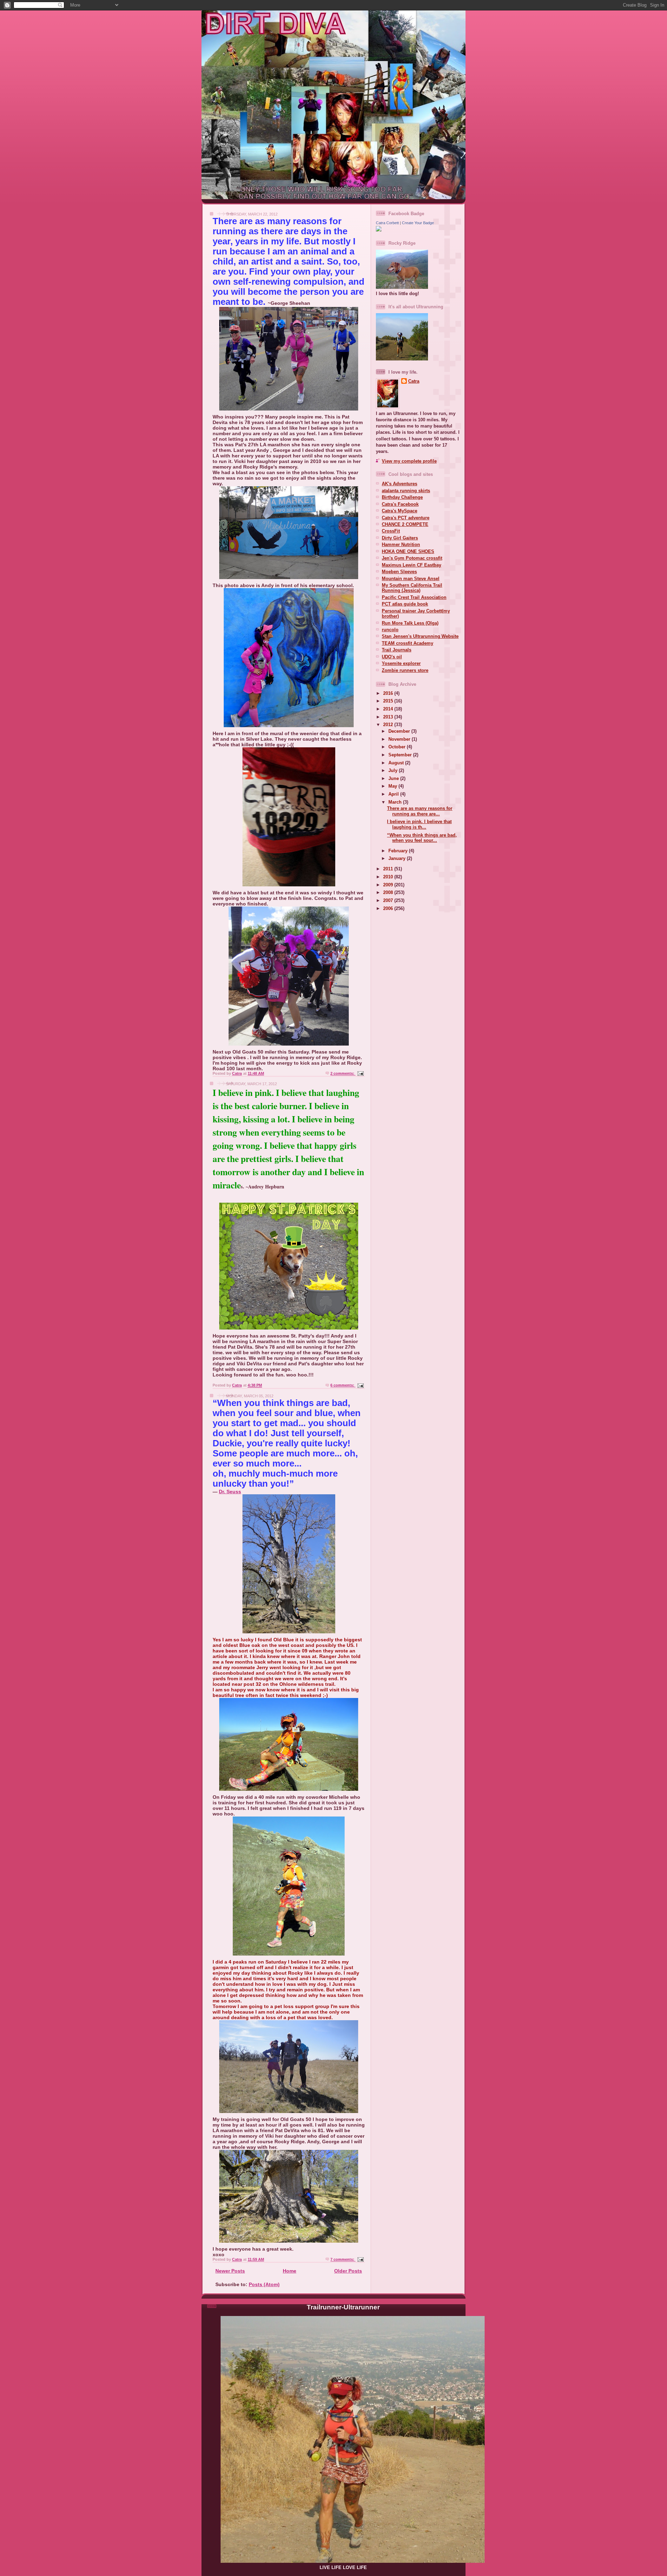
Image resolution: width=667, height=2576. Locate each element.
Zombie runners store (405, 670)
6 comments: (343, 1385)
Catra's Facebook (400, 504)
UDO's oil (392, 657)
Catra (414, 381)
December (400, 731)
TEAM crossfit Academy (407, 643)
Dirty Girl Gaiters (400, 538)
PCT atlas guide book (405, 604)
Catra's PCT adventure (406, 518)
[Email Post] (360, 1073)
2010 (389, 877)
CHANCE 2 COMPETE (405, 524)
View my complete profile (409, 461)
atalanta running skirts (406, 491)
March (396, 802)
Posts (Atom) (264, 2284)
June (394, 778)
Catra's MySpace (400, 511)
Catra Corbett (387, 223)
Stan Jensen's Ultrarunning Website (420, 636)
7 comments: (343, 2259)
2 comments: (343, 1073)
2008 (389, 892)
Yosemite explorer (401, 663)
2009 (389, 885)
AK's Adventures (400, 484)
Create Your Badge (418, 223)
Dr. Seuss (230, 1492)
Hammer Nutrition (401, 545)
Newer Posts (230, 2271)
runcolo (390, 630)
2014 (389, 709)
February (399, 851)
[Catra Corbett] (379, 230)
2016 (389, 693)
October (398, 747)
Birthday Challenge (402, 497)
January (398, 858)
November (400, 739)
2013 (389, 717)
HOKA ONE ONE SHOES (408, 551)
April (394, 794)
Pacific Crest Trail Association (414, 597)
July (394, 770)
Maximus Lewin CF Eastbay (411, 565)
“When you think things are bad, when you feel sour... (422, 838)
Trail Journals (397, 650)
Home (290, 2271)
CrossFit (391, 531)
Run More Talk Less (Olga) (410, 623)
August (397, 763)
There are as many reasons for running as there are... (420, 811)
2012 (389, 725)
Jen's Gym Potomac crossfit (412, 558)
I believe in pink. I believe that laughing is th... (419, 824)
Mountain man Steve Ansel (411, 579)
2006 (389, 908)
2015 (389, 701)
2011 (389, 869)
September (401, 755)
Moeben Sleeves (399, 572)
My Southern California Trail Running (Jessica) (412, 588)
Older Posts (348, 2271)
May (393, 786)
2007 (389, 900)
